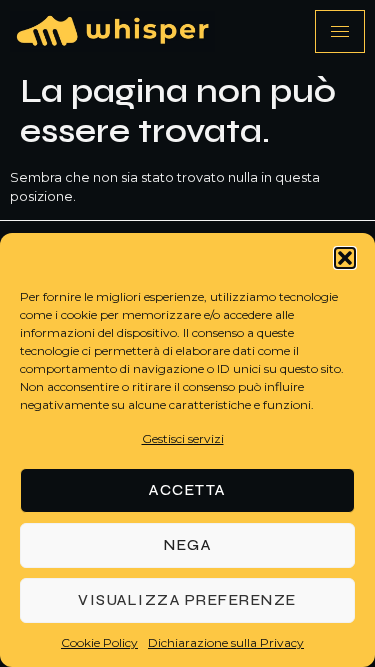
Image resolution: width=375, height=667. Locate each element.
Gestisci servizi (183, 438)
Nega (187, 545)
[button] (345, 258)
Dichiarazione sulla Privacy (226, 642)
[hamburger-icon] (340, 31)
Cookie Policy (99, 642)
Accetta (187, 490)
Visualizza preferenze (187, 600)
